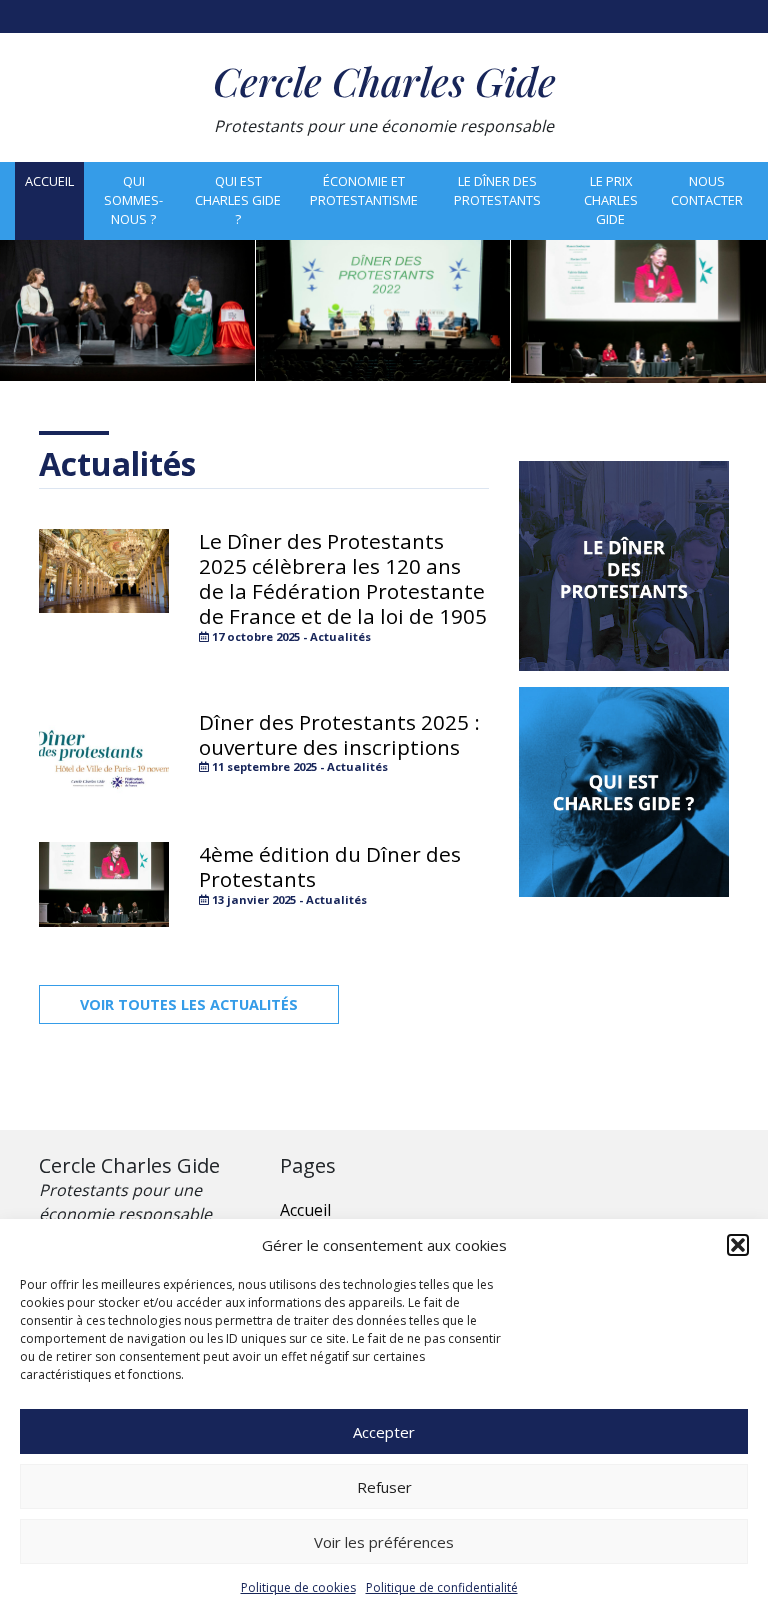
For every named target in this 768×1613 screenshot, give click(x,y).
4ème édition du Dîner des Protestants (330, 866)
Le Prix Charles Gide (611, 200)
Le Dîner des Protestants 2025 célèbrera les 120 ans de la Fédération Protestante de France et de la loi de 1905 (343, 578)
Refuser (384, 1487)
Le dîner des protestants (497, 190)
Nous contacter (707, 190)
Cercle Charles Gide (384, 80)
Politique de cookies (298, 1587)
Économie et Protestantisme (364, 190)
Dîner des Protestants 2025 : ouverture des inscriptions (339, 734)
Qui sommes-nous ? (133, 200)
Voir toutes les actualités (189, 1004)
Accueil (49, 181)
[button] (738, 1245)
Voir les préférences (384, 1542)
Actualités (117, 463)
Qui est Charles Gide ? (238, 200)
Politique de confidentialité (442, 1587)
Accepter (384, 1432)
